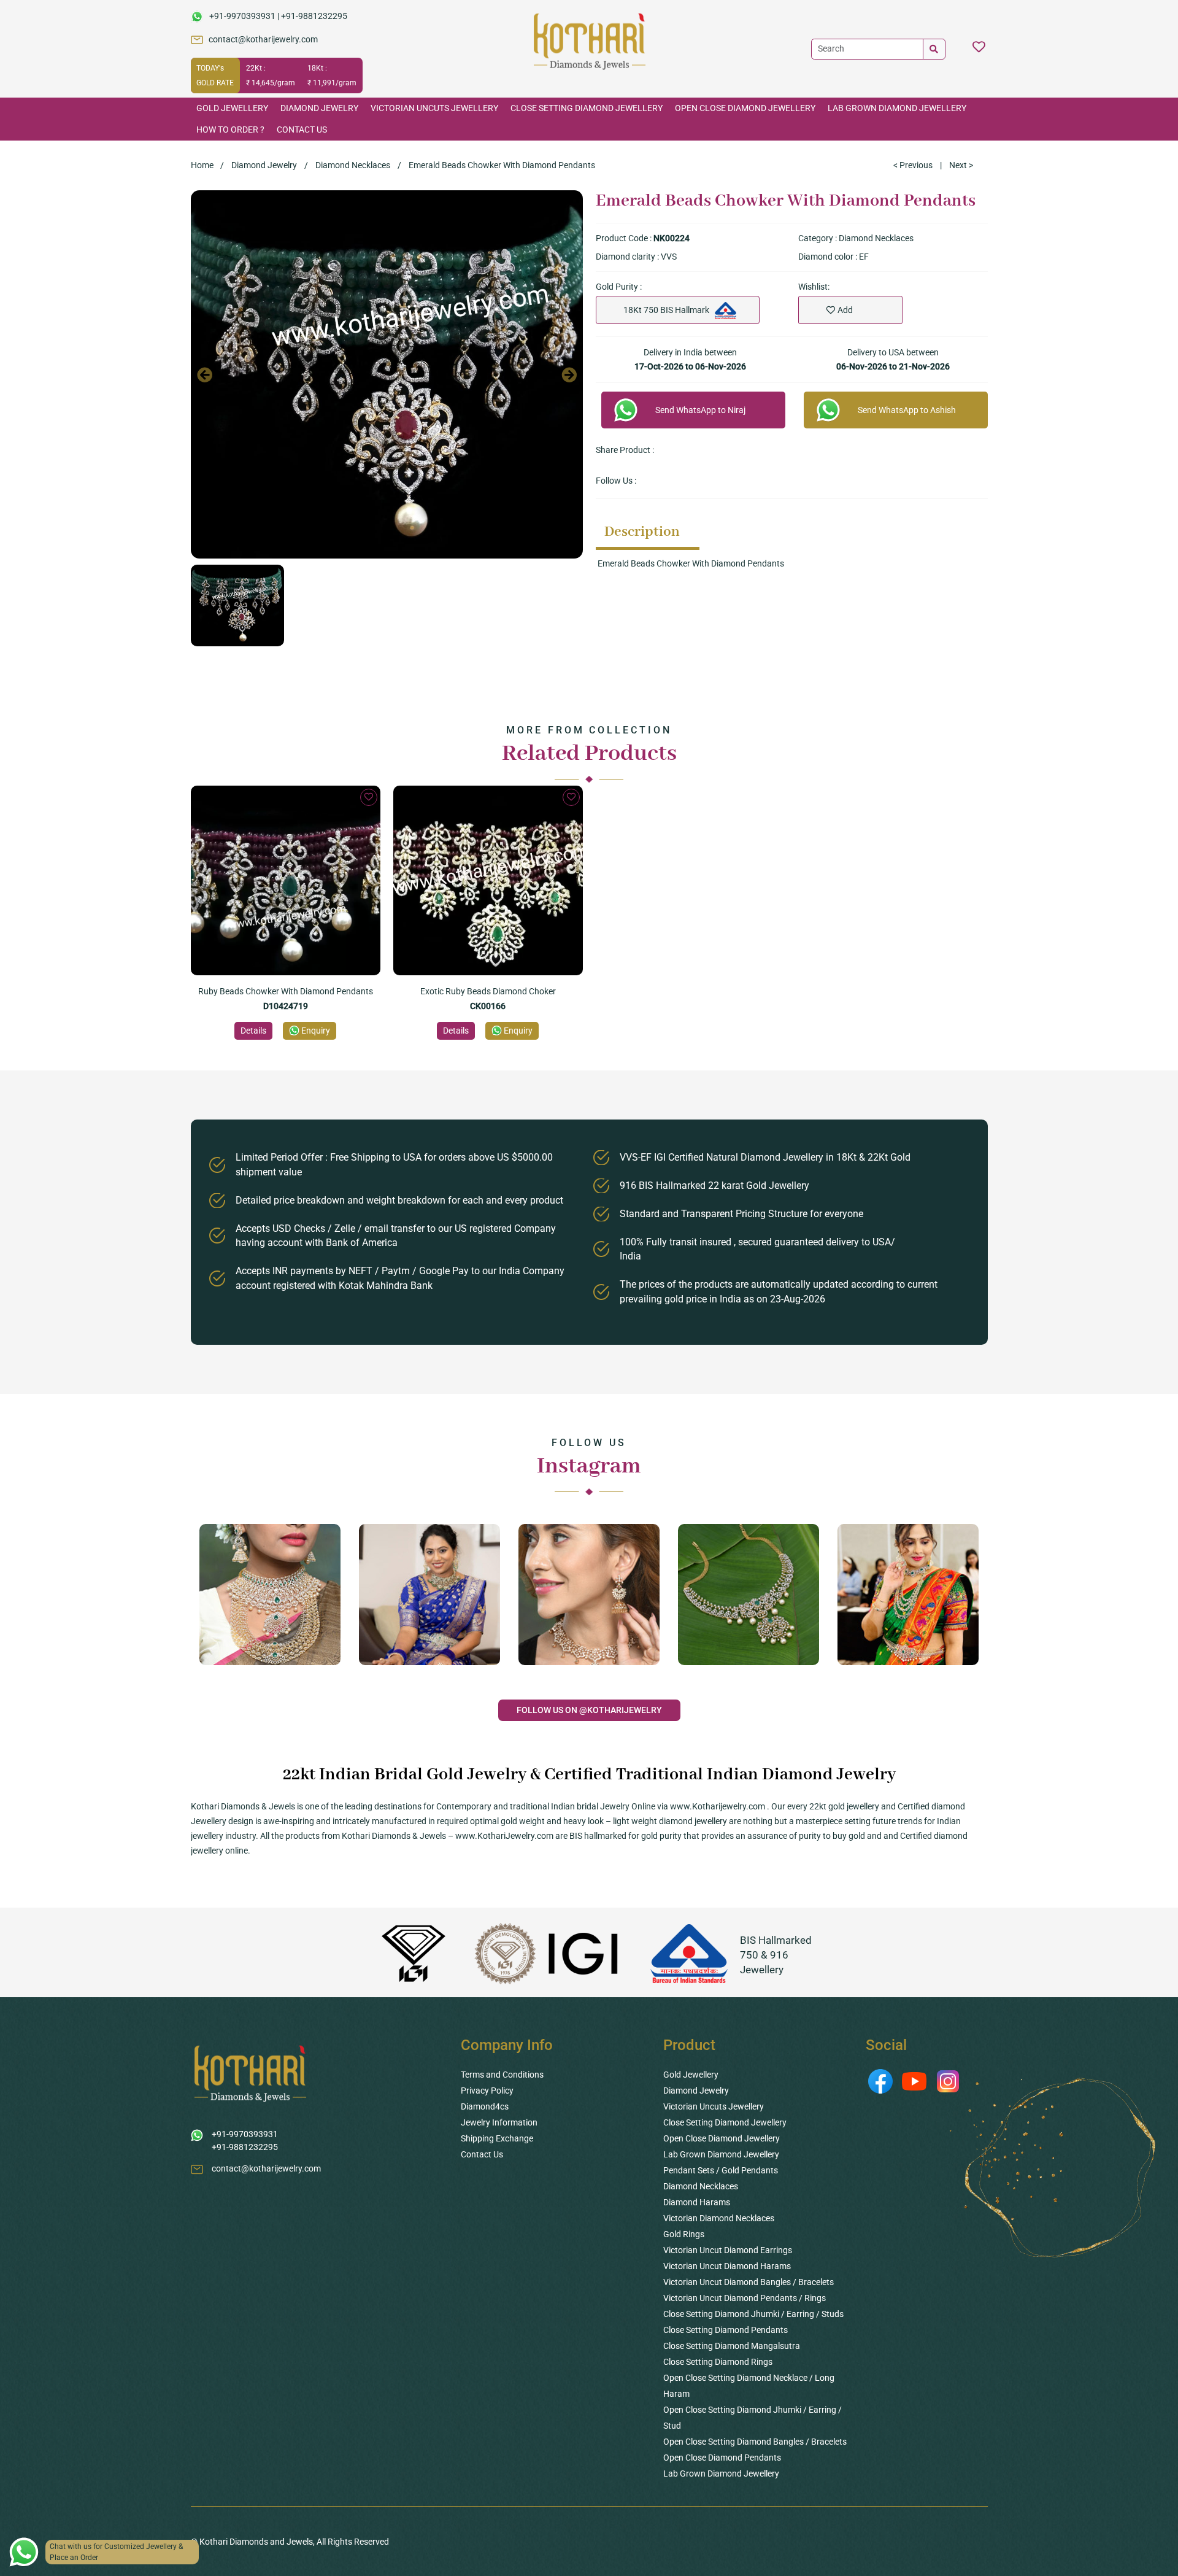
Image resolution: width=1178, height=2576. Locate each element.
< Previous (913, 165)
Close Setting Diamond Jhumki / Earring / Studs (753, 2314)
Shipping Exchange (497, 2138)
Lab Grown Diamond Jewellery (897, 108)
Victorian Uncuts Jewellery (434, 108)
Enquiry (316, 1031)
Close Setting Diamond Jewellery (587, 108)
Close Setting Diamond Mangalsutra (732, 2346)
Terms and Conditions (502, 2075)
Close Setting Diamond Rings (718, 2362)
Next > (961, 165)
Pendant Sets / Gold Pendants (721, 2170)
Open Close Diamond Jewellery (745, 108)
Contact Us (302, 130)
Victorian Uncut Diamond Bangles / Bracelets (749, 2282)
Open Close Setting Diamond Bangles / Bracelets (755, 2442)
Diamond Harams (697, 2202)
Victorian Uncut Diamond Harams (727, 2266)
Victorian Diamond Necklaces (719, 2218)
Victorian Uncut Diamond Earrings (728, 2250)
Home (202, 165)
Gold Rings (684, 2234)
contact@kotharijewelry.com (263, 39)
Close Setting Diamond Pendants (726, 2330)
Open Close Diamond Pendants (722, 2458)
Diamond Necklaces (353, 165)
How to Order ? (230, 130)
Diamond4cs (485, 2106)
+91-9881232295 (314, 16)
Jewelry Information (499, 2122)
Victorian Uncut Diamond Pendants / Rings (745, 2298)
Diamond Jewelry (319, 108)
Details (253, 1031)
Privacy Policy (487, 2091)
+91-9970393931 (242, 16)
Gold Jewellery (232, 108)
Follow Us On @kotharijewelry (589, 1710)
